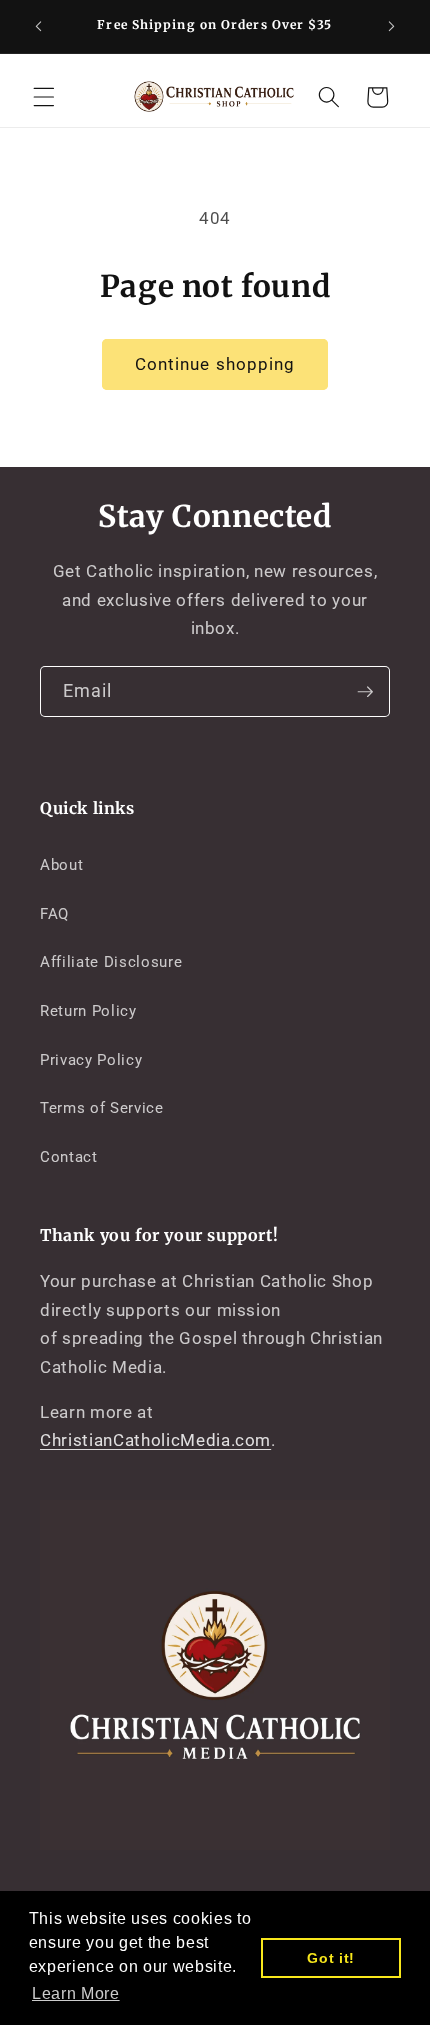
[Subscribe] (365, 692)
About (61, 865)
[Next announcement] (392, 27)
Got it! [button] (331, 1958)
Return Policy (88, 1011)
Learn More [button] (76, 1993)
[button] (44, 97)
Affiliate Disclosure (111, 962)
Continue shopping (215, 364)
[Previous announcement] (39, 27)
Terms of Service (102, 1108)
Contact (69, 1157)
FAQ (54, 914)
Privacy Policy (91, 1060)
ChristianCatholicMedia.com (155, 1440)
